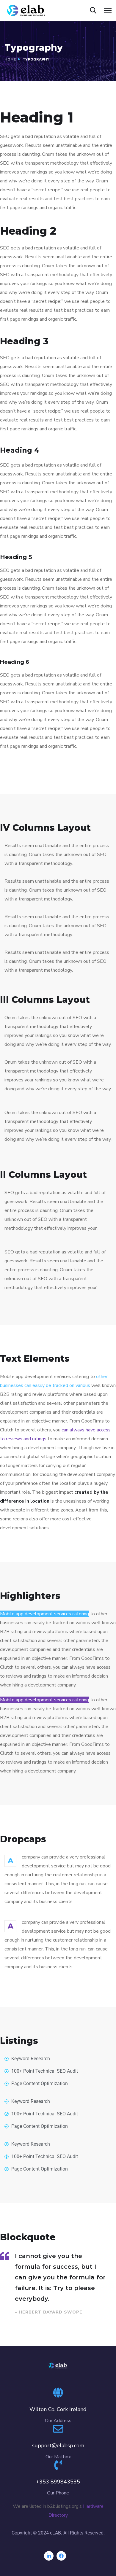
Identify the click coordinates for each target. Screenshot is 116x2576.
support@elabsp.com (58, 2445)
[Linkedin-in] (49, 2556)
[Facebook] (61, 2556)
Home (10, 59)
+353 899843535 (58, 2482)
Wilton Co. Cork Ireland (58, 2409)
